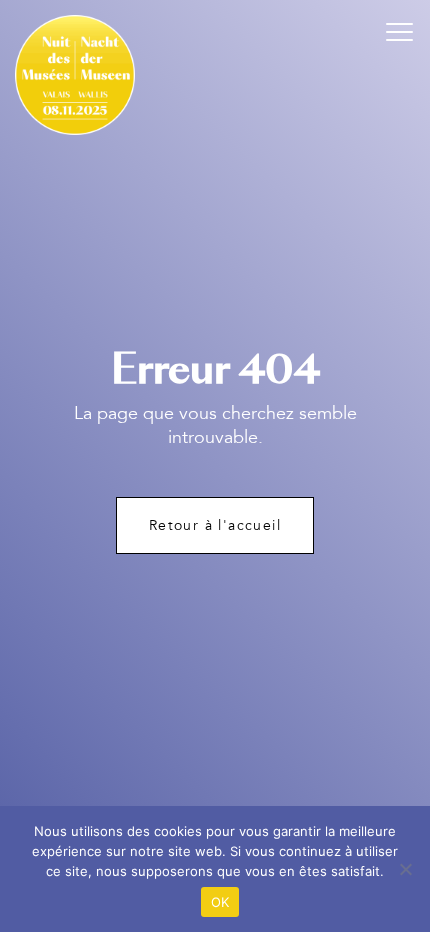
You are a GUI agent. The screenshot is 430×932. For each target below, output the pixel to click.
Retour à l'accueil (215, 525)
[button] (400, 30)
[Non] (405, 869)
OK (220, 902)
